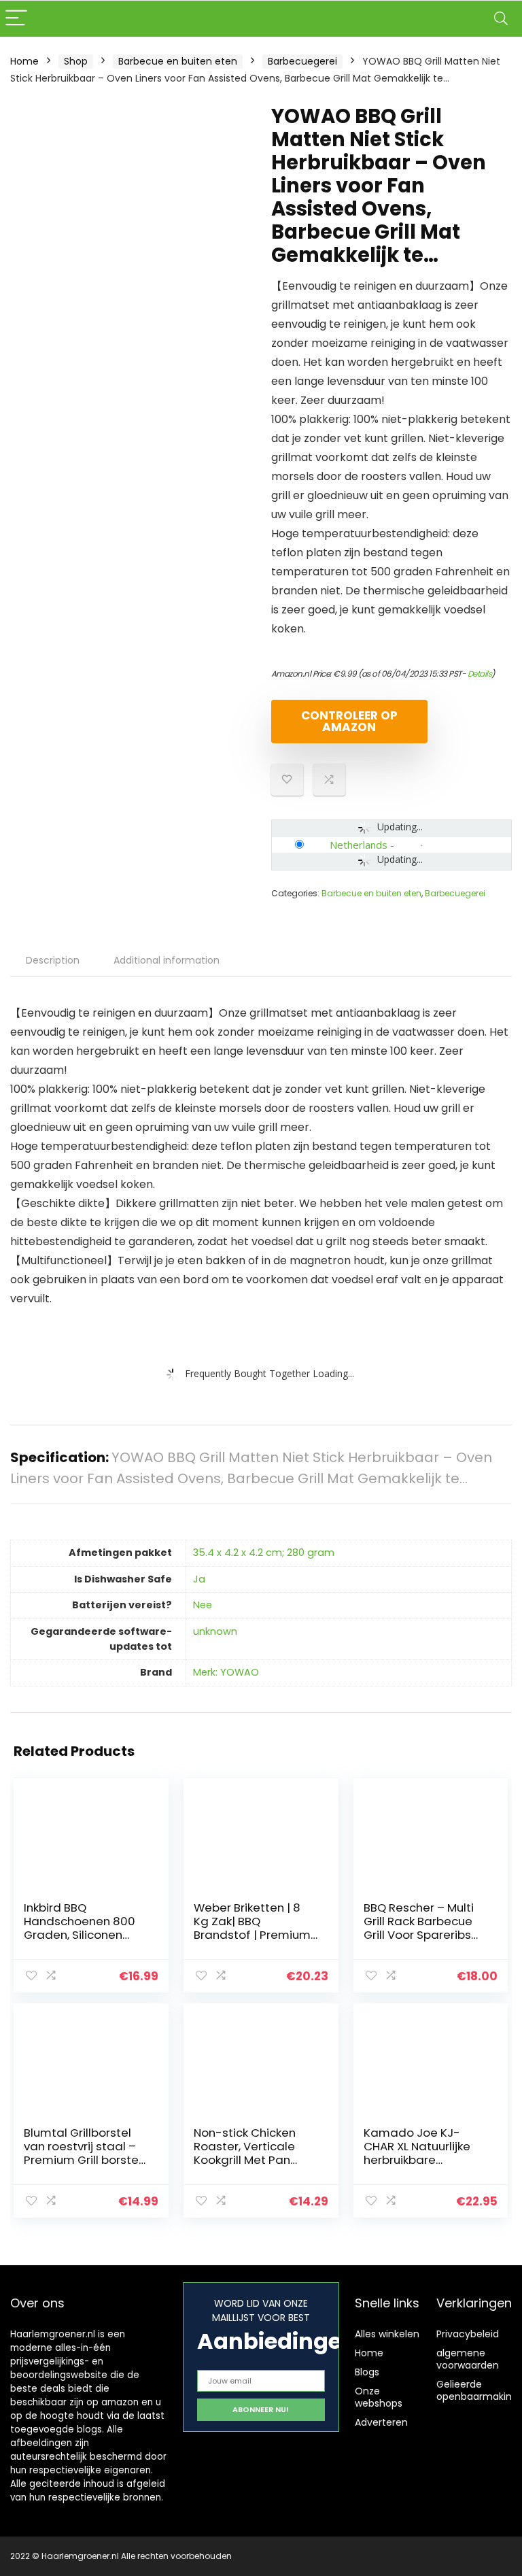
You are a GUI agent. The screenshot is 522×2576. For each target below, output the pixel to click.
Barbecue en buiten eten (178, 61)
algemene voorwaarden (468, 2359)
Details (480, 674)
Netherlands (359, 845)
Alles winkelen (387, 2334)
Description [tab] (53, 960)
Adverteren (381, 2422)
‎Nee (203, 1605)
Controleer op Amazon (349, 721)
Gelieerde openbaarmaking (477, 2390)
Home (24, 61)
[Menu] (16, 19)
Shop (76, 61)
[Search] (501, 19)
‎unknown (215, 1631)
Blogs (367, 2372)
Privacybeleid (468, 2334)
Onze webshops (379, 2397)
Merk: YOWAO (226, 1672)
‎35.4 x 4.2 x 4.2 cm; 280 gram (264, 1553)
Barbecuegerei (302, 61)
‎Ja (199, 1579)
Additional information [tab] (167, 960)
